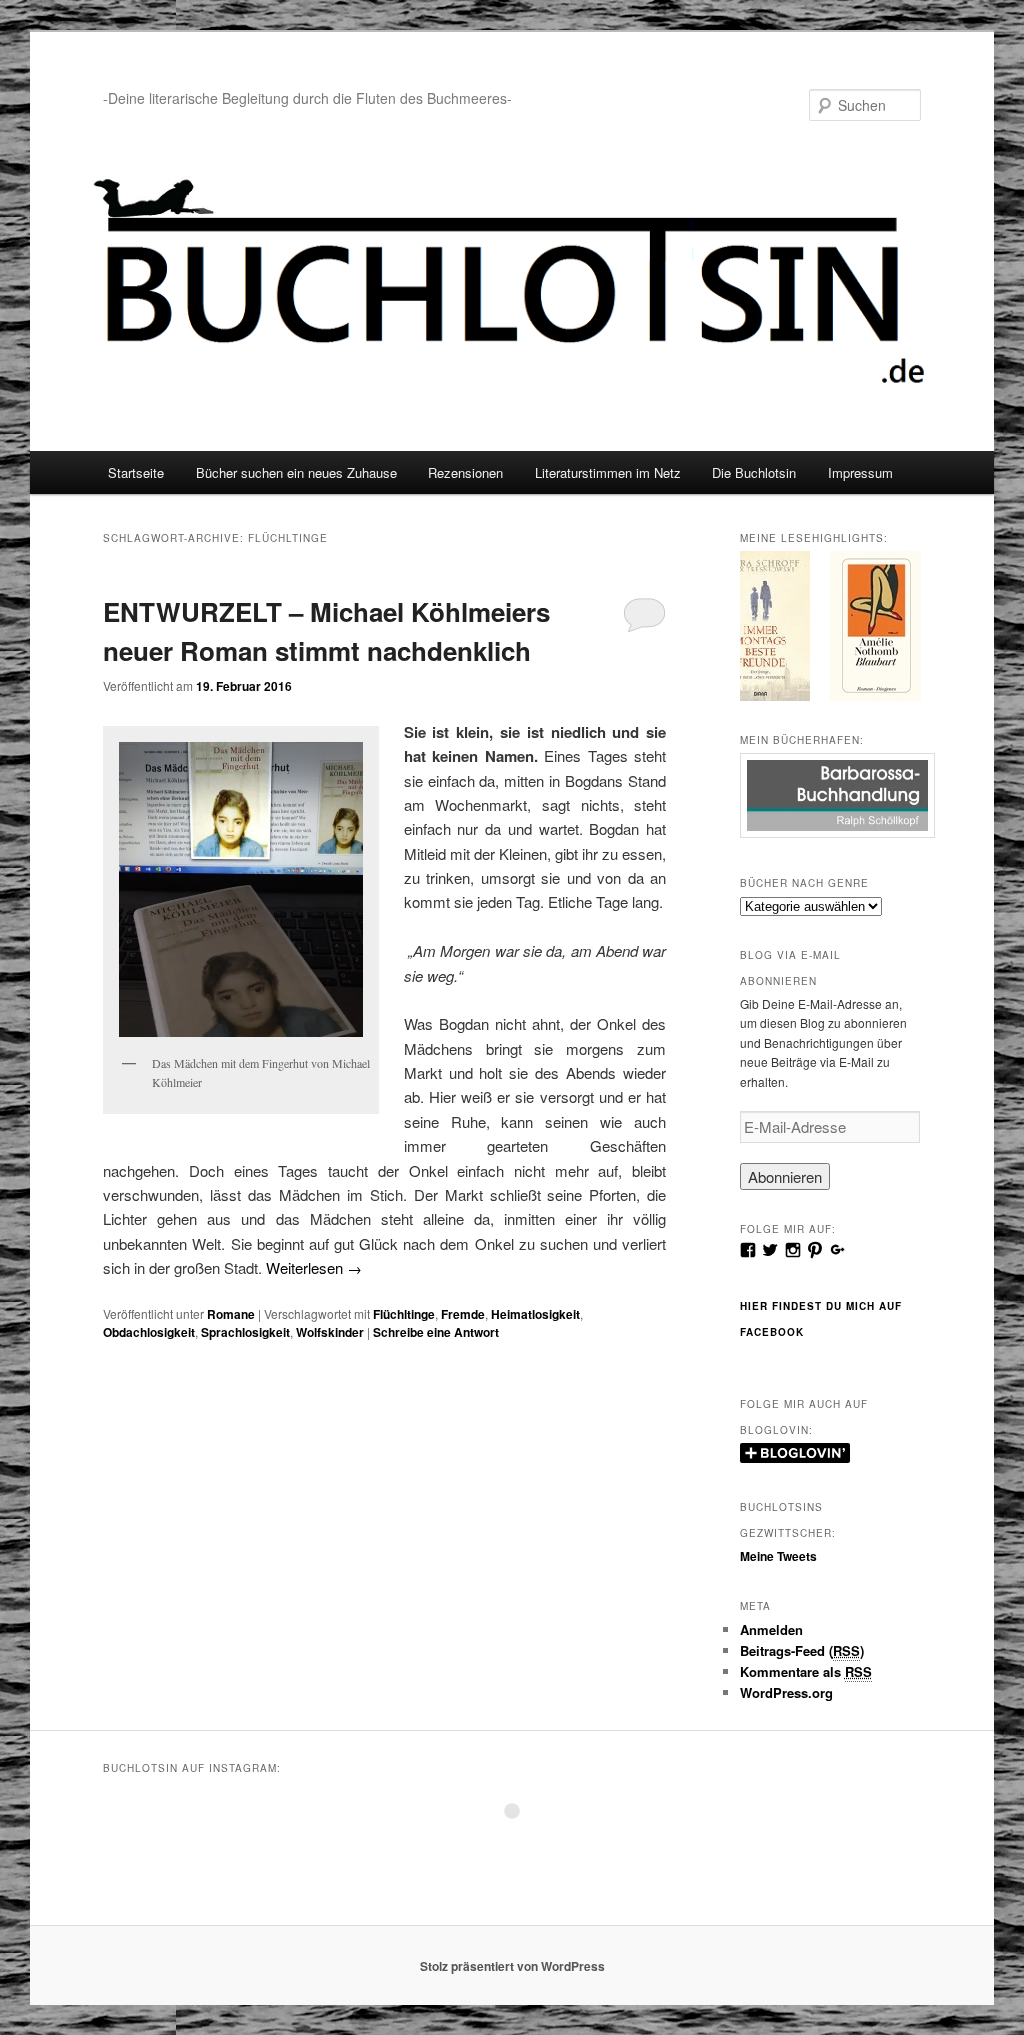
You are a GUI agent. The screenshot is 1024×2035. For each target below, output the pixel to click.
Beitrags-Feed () (802, 1650)
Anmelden (771, 1629)
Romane (231, 1314)
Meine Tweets (778, 1556)
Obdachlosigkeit (149, 1332)
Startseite (136, 472)
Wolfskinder (330, 1332)
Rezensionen (465, 472)
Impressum (860, 472)
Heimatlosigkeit (535, 1314)
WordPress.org (786, 1692)
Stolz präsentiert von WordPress (512, 1966)
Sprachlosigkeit (245, 1332)
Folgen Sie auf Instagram (525, 1847)
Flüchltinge (404, 1314)
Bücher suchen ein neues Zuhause (296, 472)
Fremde (463, 1314)
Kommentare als (806, 1671)
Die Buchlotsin (754, 472)
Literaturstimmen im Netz (608, 472)
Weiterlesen (314, 1267)
